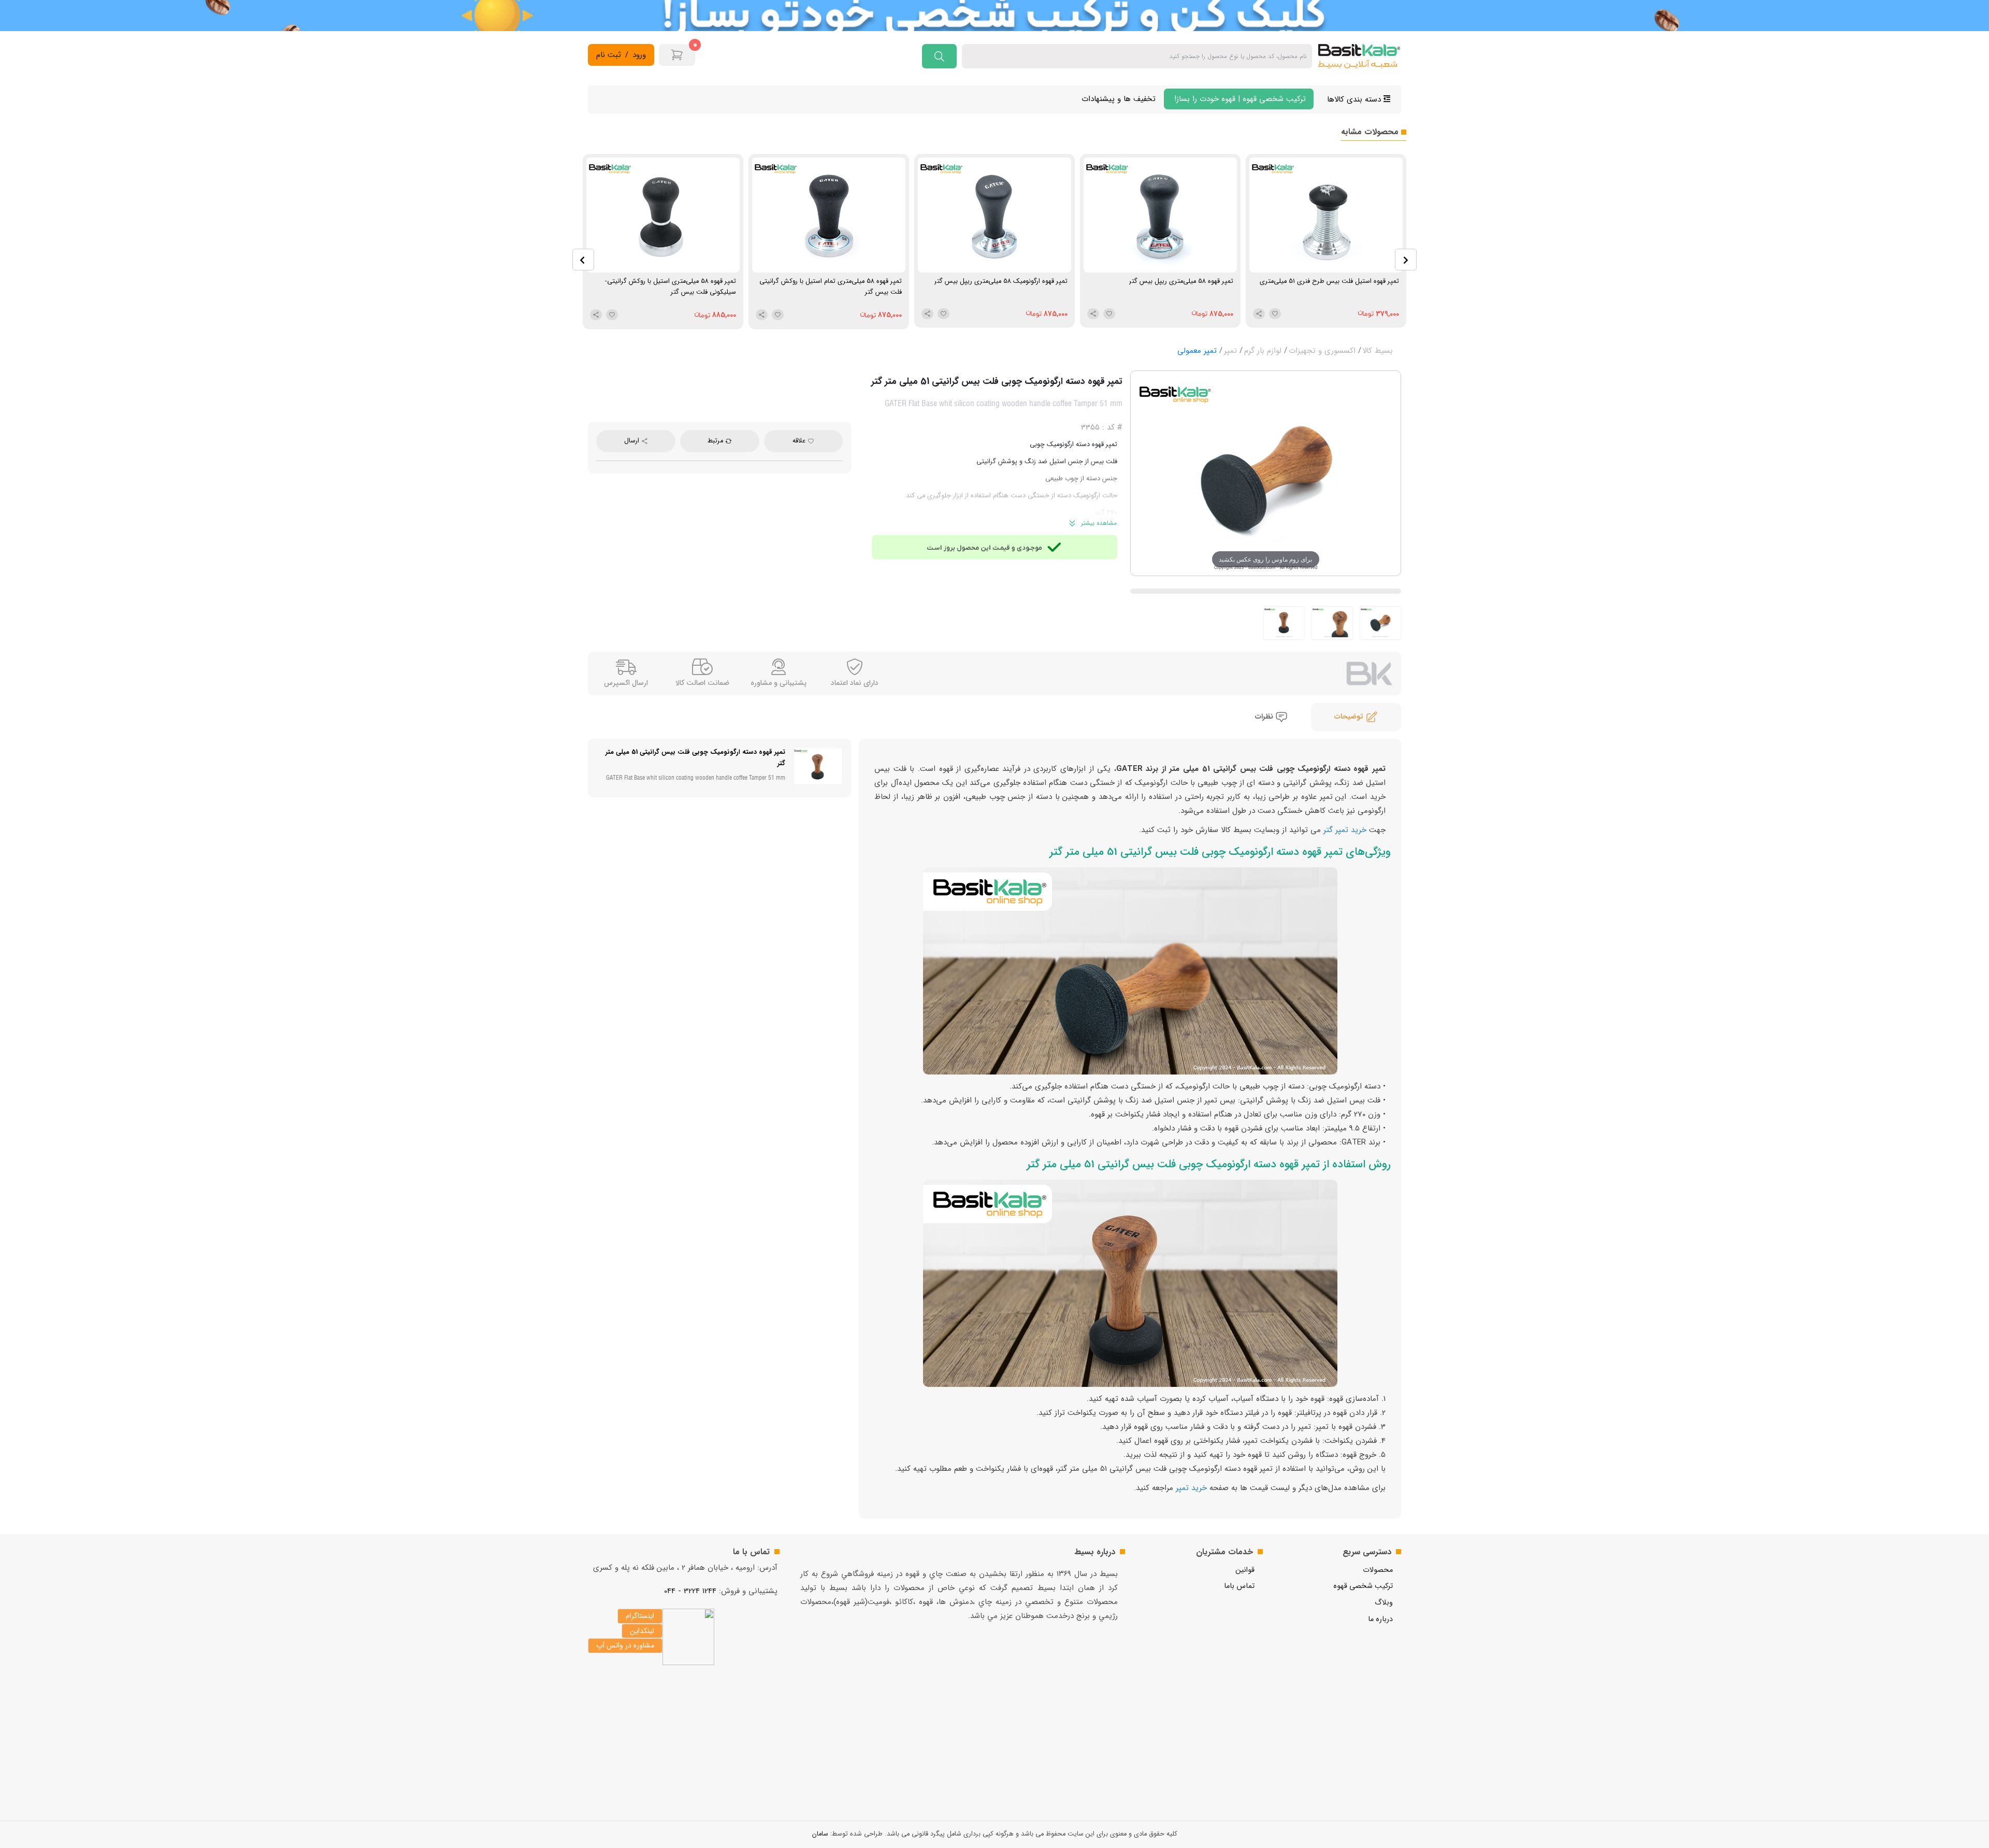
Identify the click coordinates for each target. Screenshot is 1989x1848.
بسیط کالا (1378, 351)
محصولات (1378, 1570)
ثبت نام (609, 55)
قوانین (1245, 1570)
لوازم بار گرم (1263, 351)
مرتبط (716, 441)
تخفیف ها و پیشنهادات (1119, 99)
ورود (639, 55)
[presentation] (583, 260)
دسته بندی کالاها (1355, 99)
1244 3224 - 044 (690, 1591)
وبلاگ (1384, 1603)
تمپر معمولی (1197, 351)
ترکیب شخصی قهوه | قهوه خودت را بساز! (1239, 99)
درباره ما (1380, 1619)
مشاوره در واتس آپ (625, 1645)
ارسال (633, 441)
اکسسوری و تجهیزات (1322, 351)
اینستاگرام (640, 1616)
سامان (820, 1834)
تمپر (1230, 351)
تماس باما (1239, 1586)
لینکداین (642, 1631)
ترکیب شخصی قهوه (1363, 1586)
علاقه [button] (800, 441)
